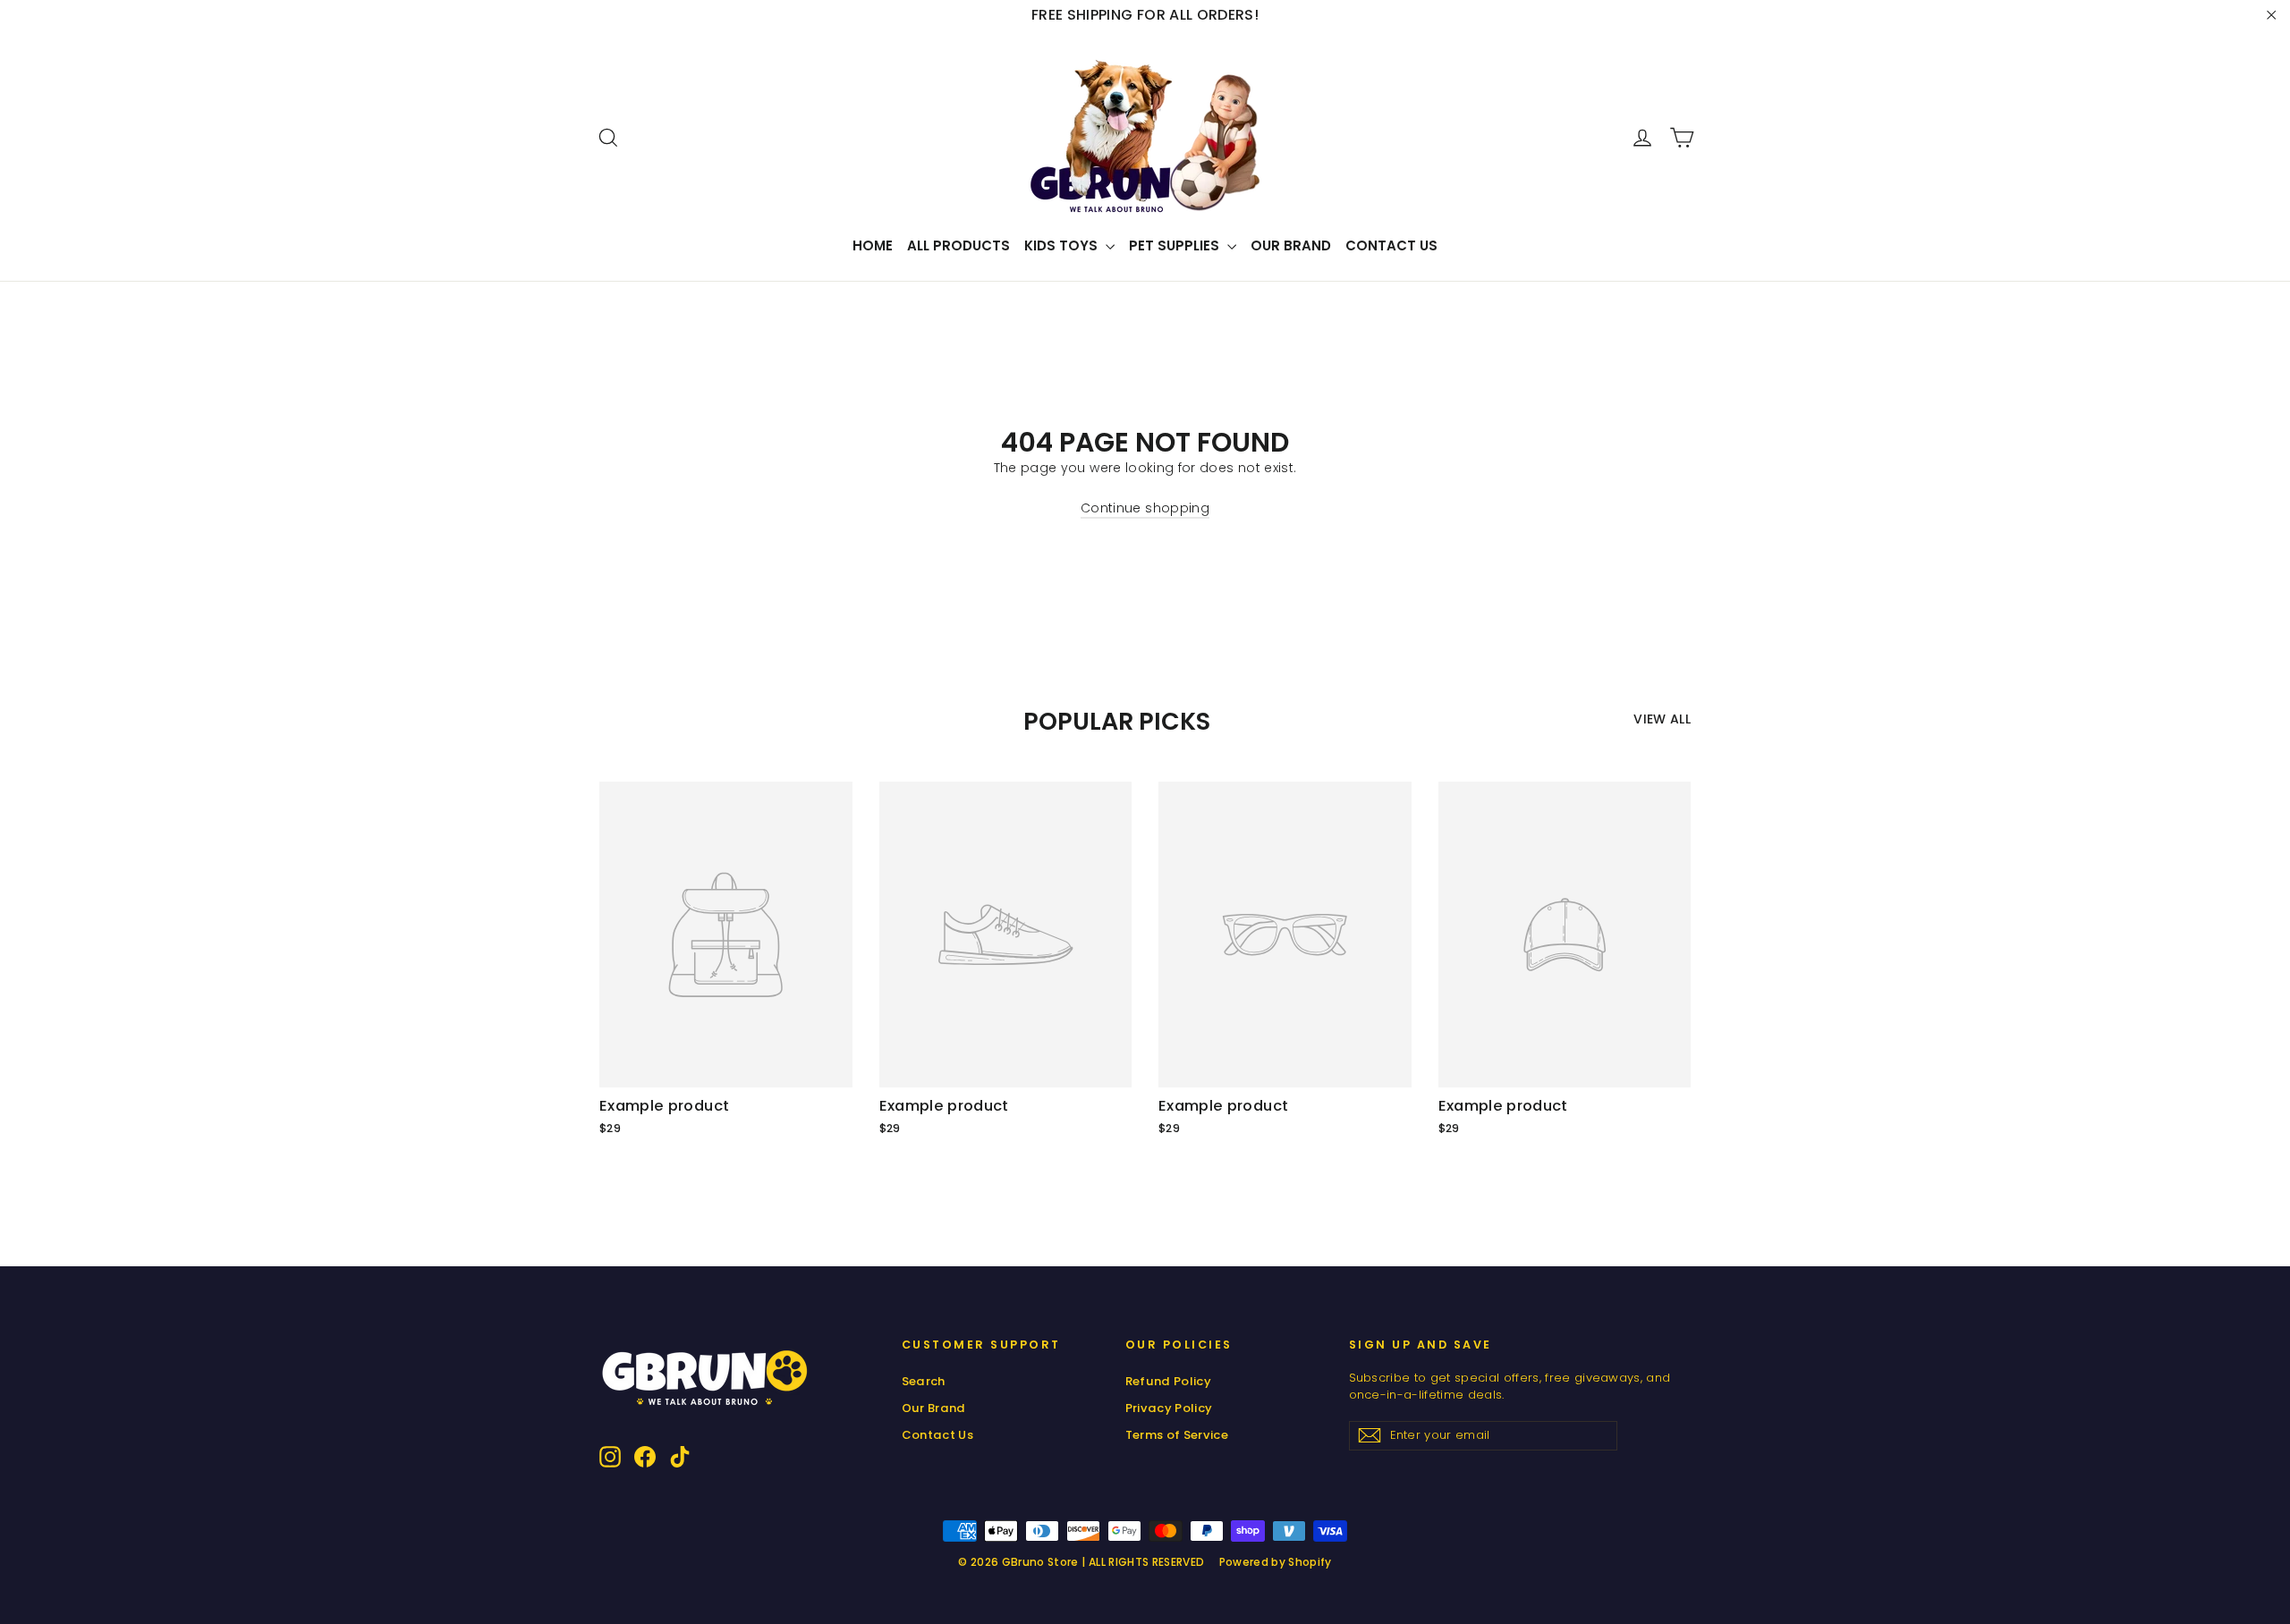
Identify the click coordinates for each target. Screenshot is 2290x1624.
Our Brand (1291, 245)
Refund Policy (1169, 1381)
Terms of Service (1177, 1435)
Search (924, 1381)
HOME (873, 245)
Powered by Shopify (1276, 1562)
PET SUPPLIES (1176, 245)
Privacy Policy (1169, 1408)
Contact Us (1391, 245)
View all (1662, 719)
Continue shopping (1145, 508)
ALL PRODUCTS (958, 245)
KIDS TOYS (1063, 245)
